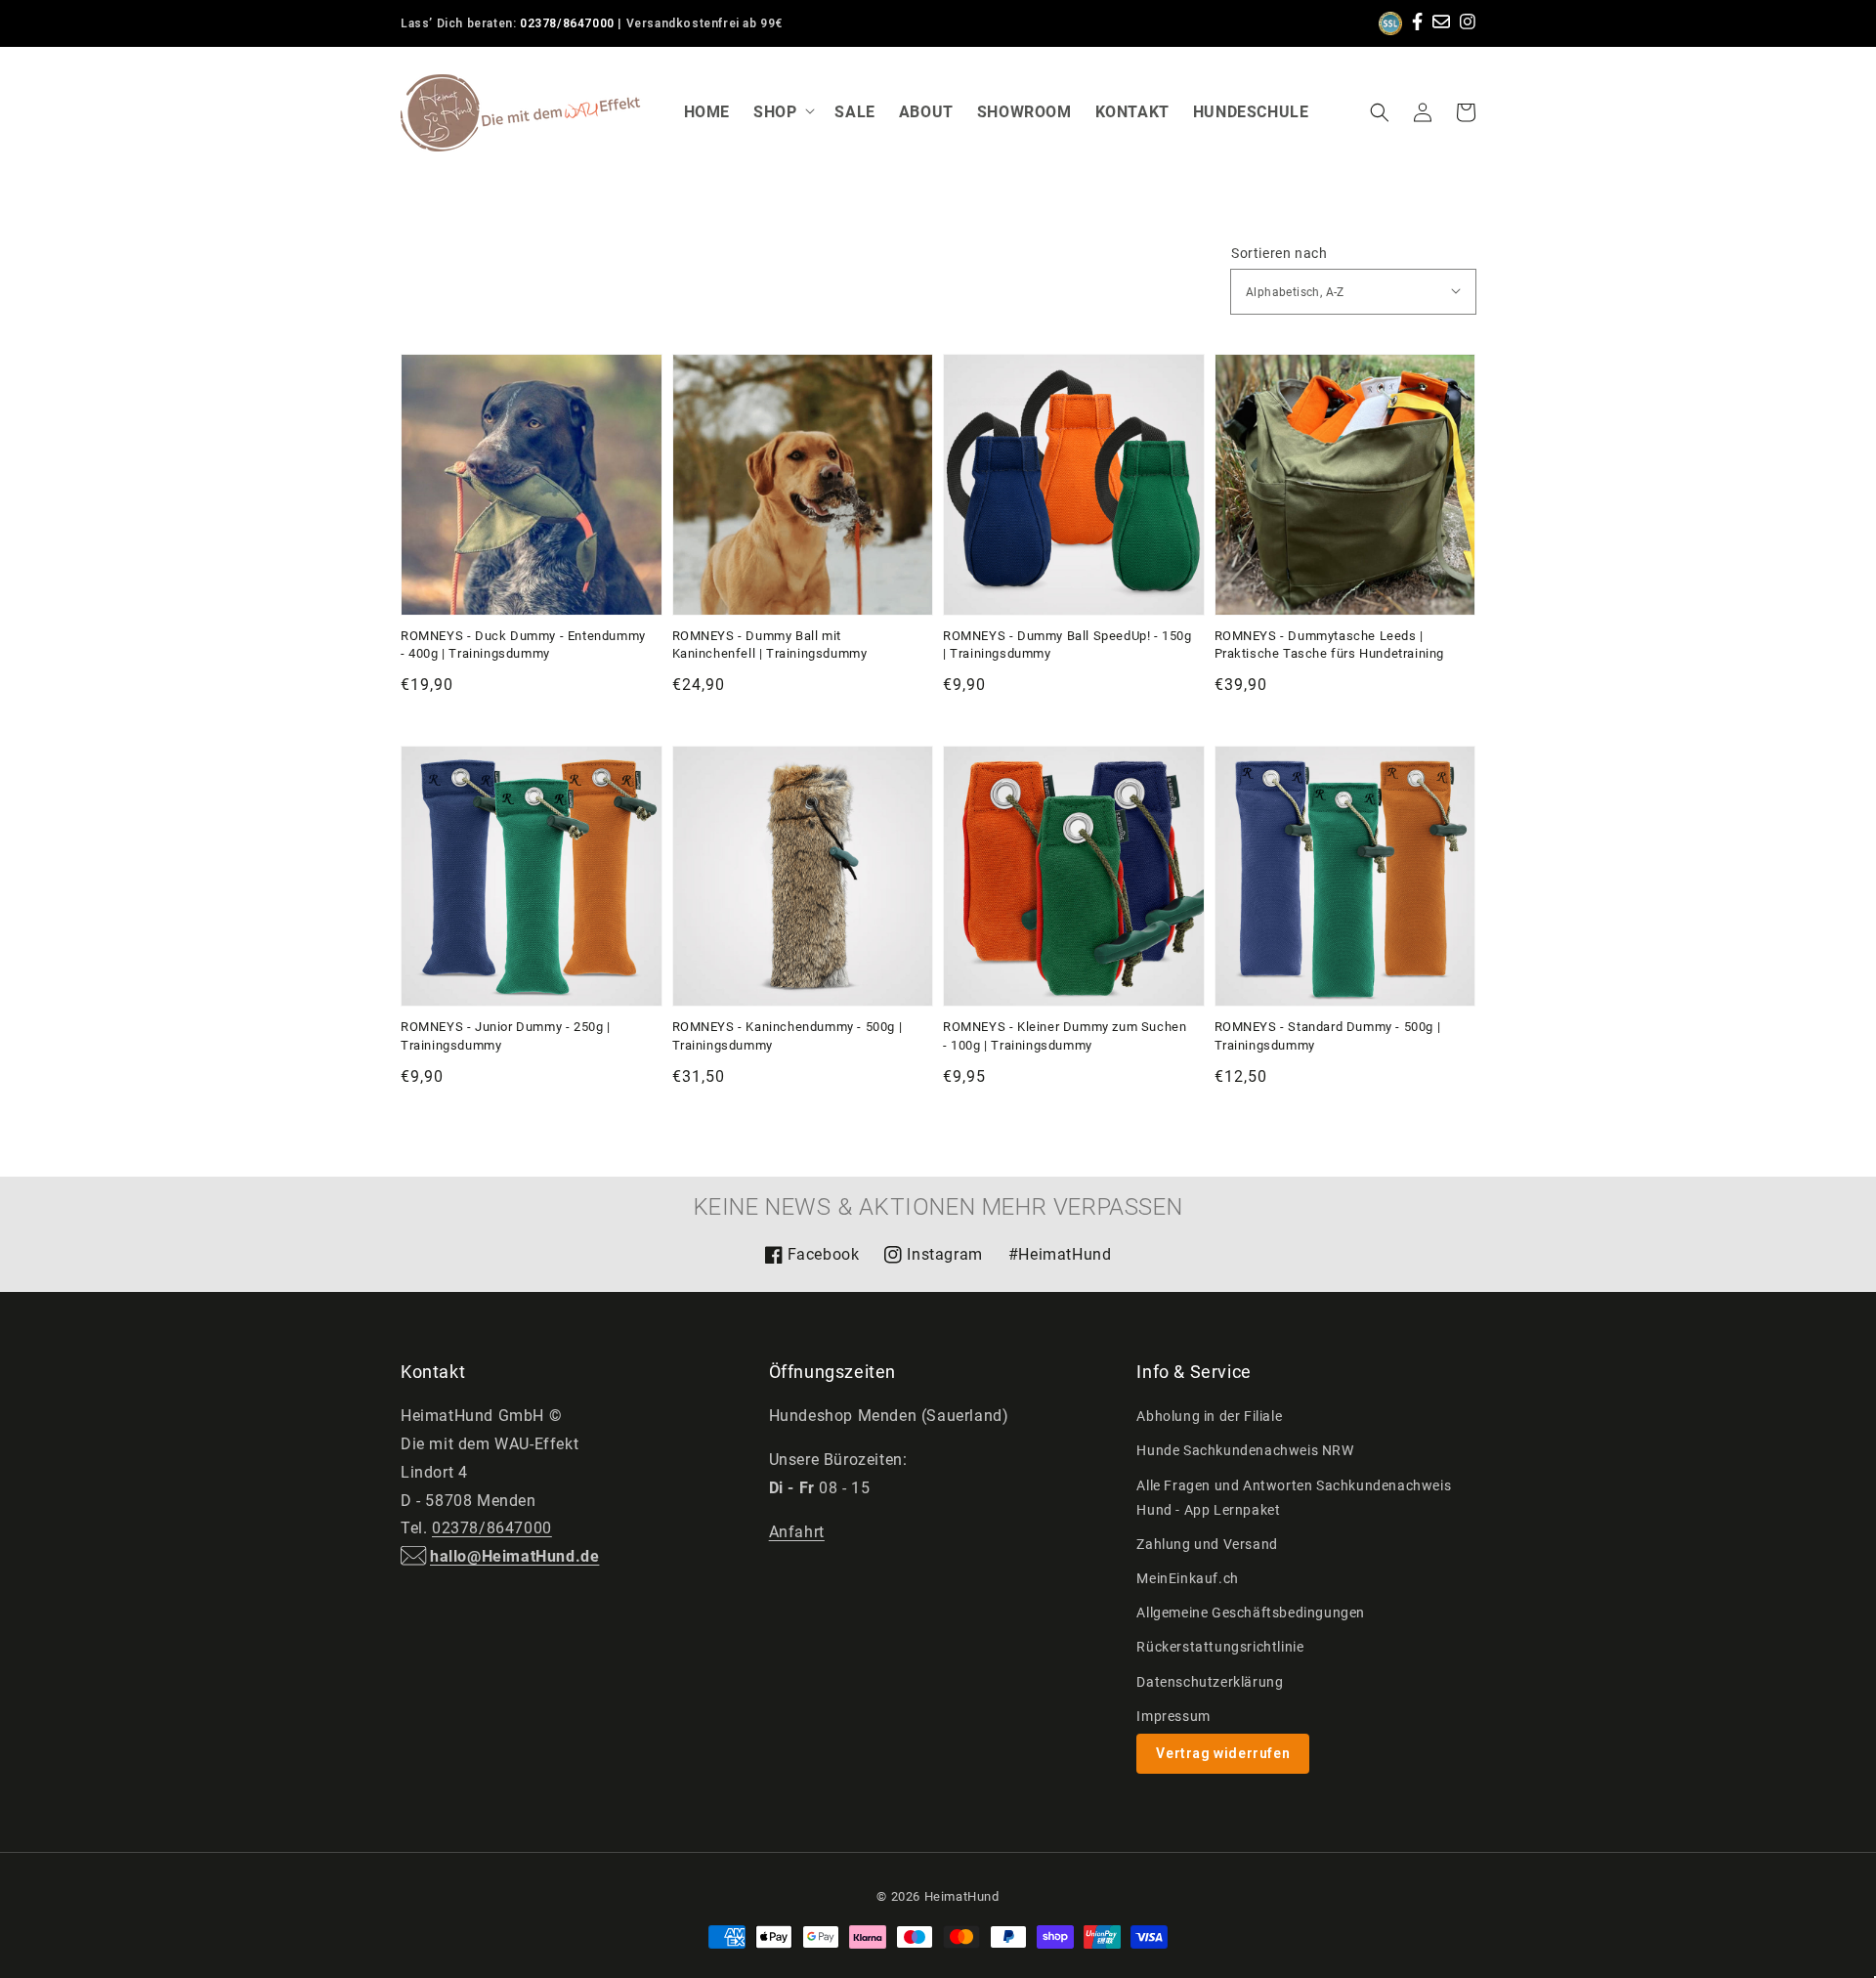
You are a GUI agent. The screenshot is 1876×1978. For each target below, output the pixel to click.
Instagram (933, 1261)
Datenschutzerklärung (1210, 1682)
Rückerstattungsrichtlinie (1220, 1647)
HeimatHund (962, 1896)
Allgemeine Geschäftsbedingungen (1251, 1612)
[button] (1380, 112)
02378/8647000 (567, 23)
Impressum (1173, 1716)
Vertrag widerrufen (1223, 1753)
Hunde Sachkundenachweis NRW (1245, 1450)
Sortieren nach (1279, 253)
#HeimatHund (1060, 1254)
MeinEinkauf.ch (1187, 1578)
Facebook (812, 1261)
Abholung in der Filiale (1209, 1416)
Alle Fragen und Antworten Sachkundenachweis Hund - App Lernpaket (1294, 1498)
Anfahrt (797, 1532)
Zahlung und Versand (1207, 1544)
